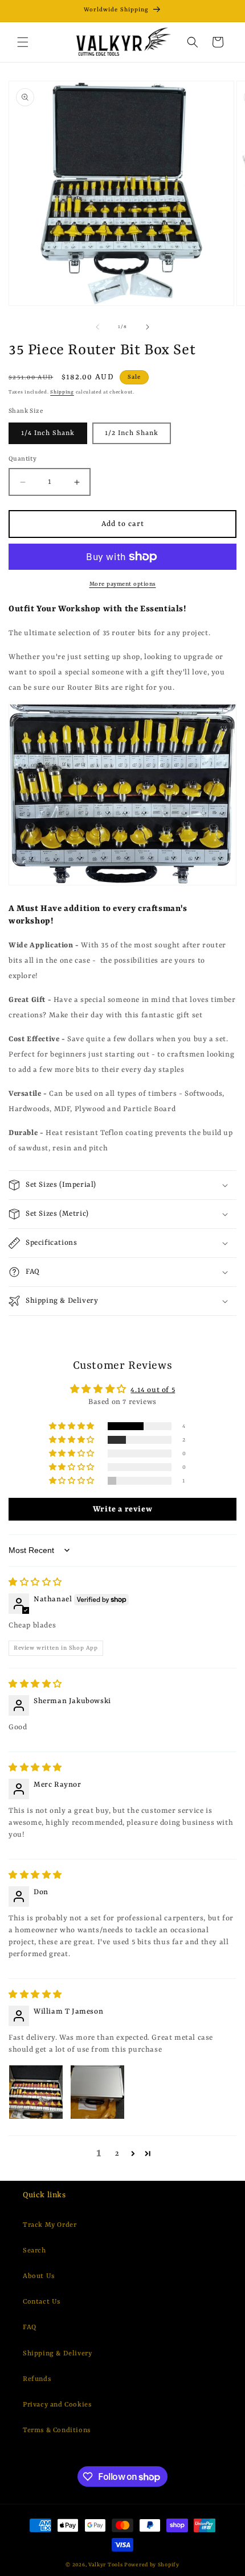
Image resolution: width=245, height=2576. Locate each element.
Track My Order (50, 2225)
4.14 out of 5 (153, 1390)
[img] (35, 1583)
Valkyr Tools (105, 2565)
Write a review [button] (122, 1509)
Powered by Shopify (152, 2565)
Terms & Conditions (57, 2430)
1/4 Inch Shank (48, 433)
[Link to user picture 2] (97, 2092)
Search (34, 2251)
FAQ (30, 2327)
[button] (23, 42)
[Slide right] (148, 327)
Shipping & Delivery (57, 2354)
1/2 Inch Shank (132, 433)
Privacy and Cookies (57, 2405)
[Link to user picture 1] (36, 2092)
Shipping (62, 392)
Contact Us (42, 2302)
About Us (39, 2276)
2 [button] (117, 2154)
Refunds (37, 2379)
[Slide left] (97, 327)
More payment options (123, 584)
